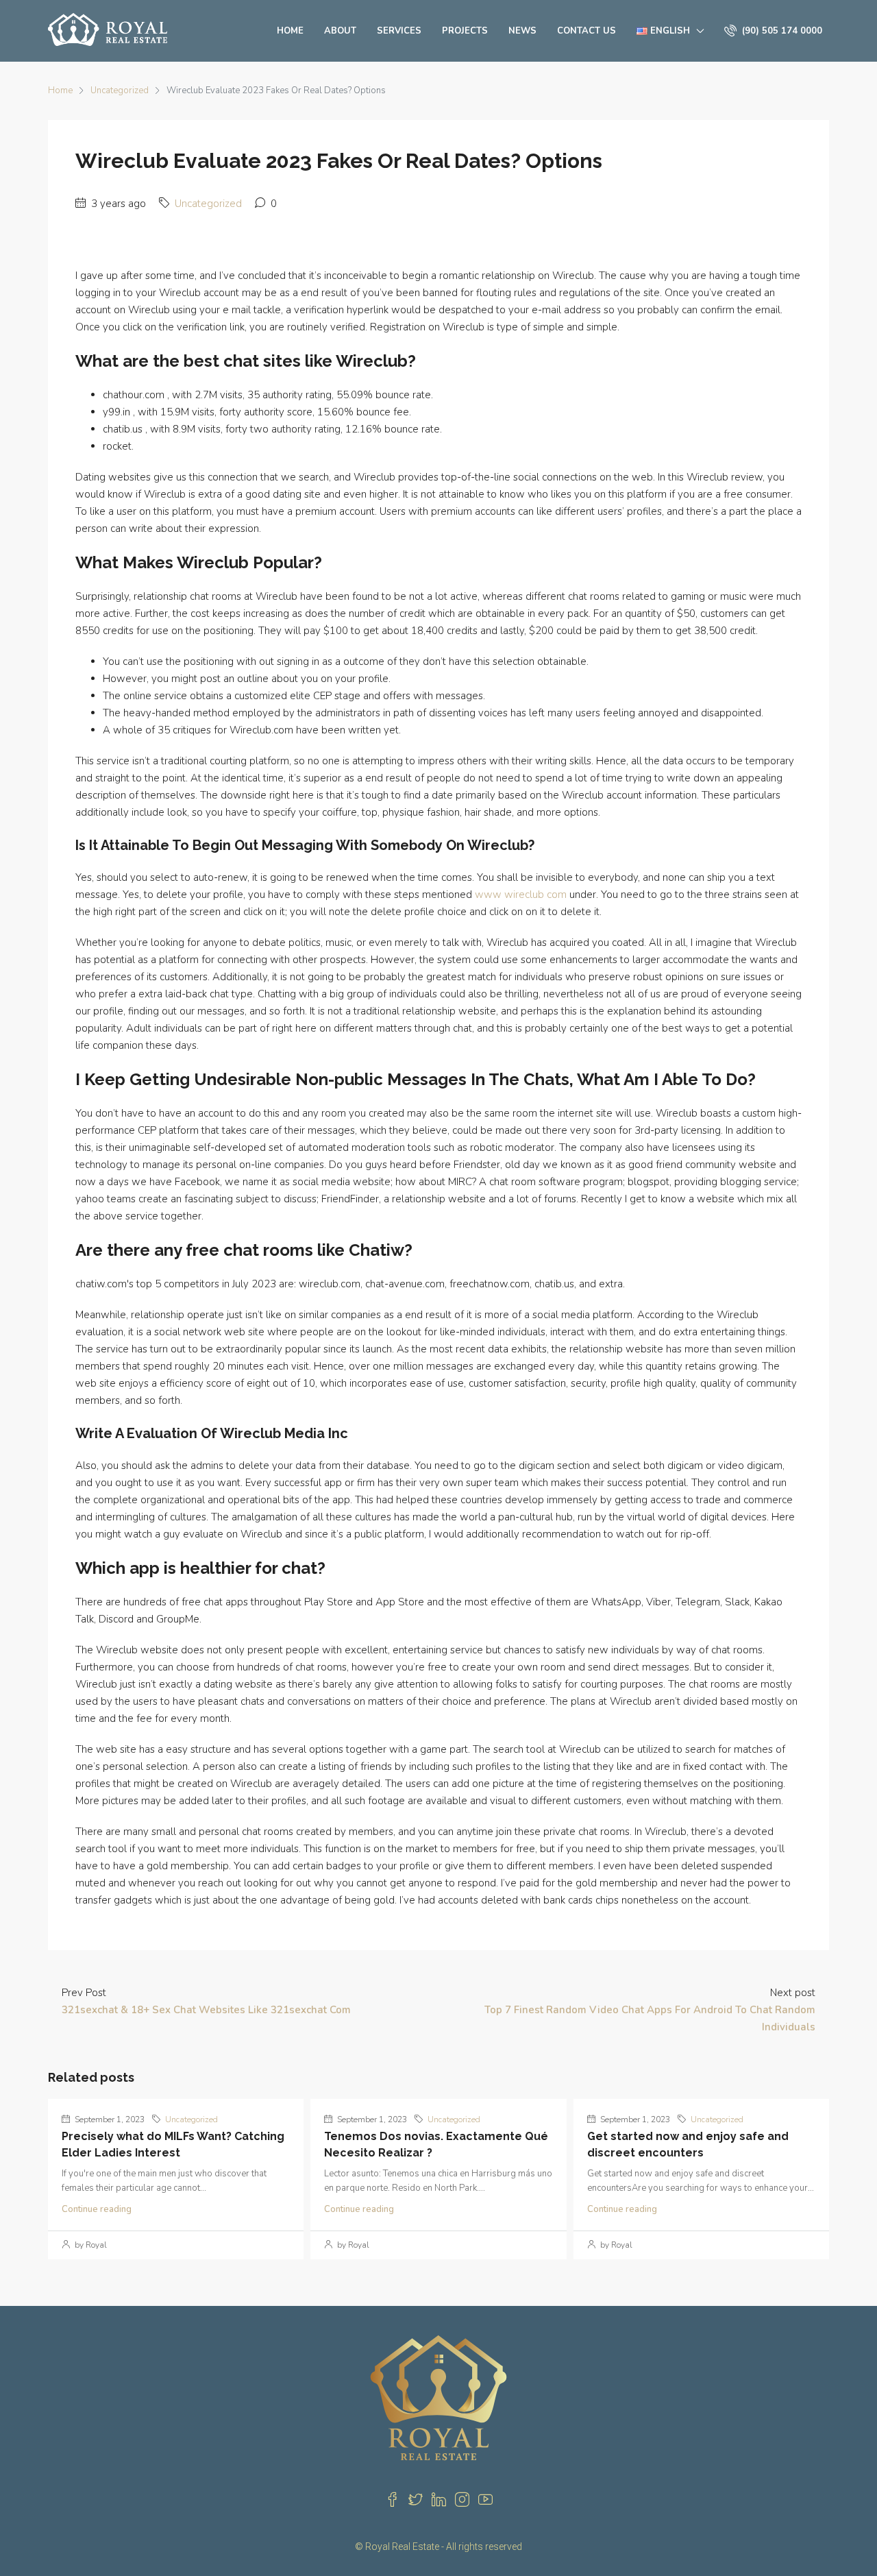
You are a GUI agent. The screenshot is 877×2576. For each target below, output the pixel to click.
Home (290, 31)
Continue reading (97, 2209)
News (522, 31)
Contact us (586, 31)
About (340, 31)
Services (399, 31)
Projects (465, 31)
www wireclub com (521, 895)
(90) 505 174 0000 (781, 31)
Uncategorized (120, 90)
